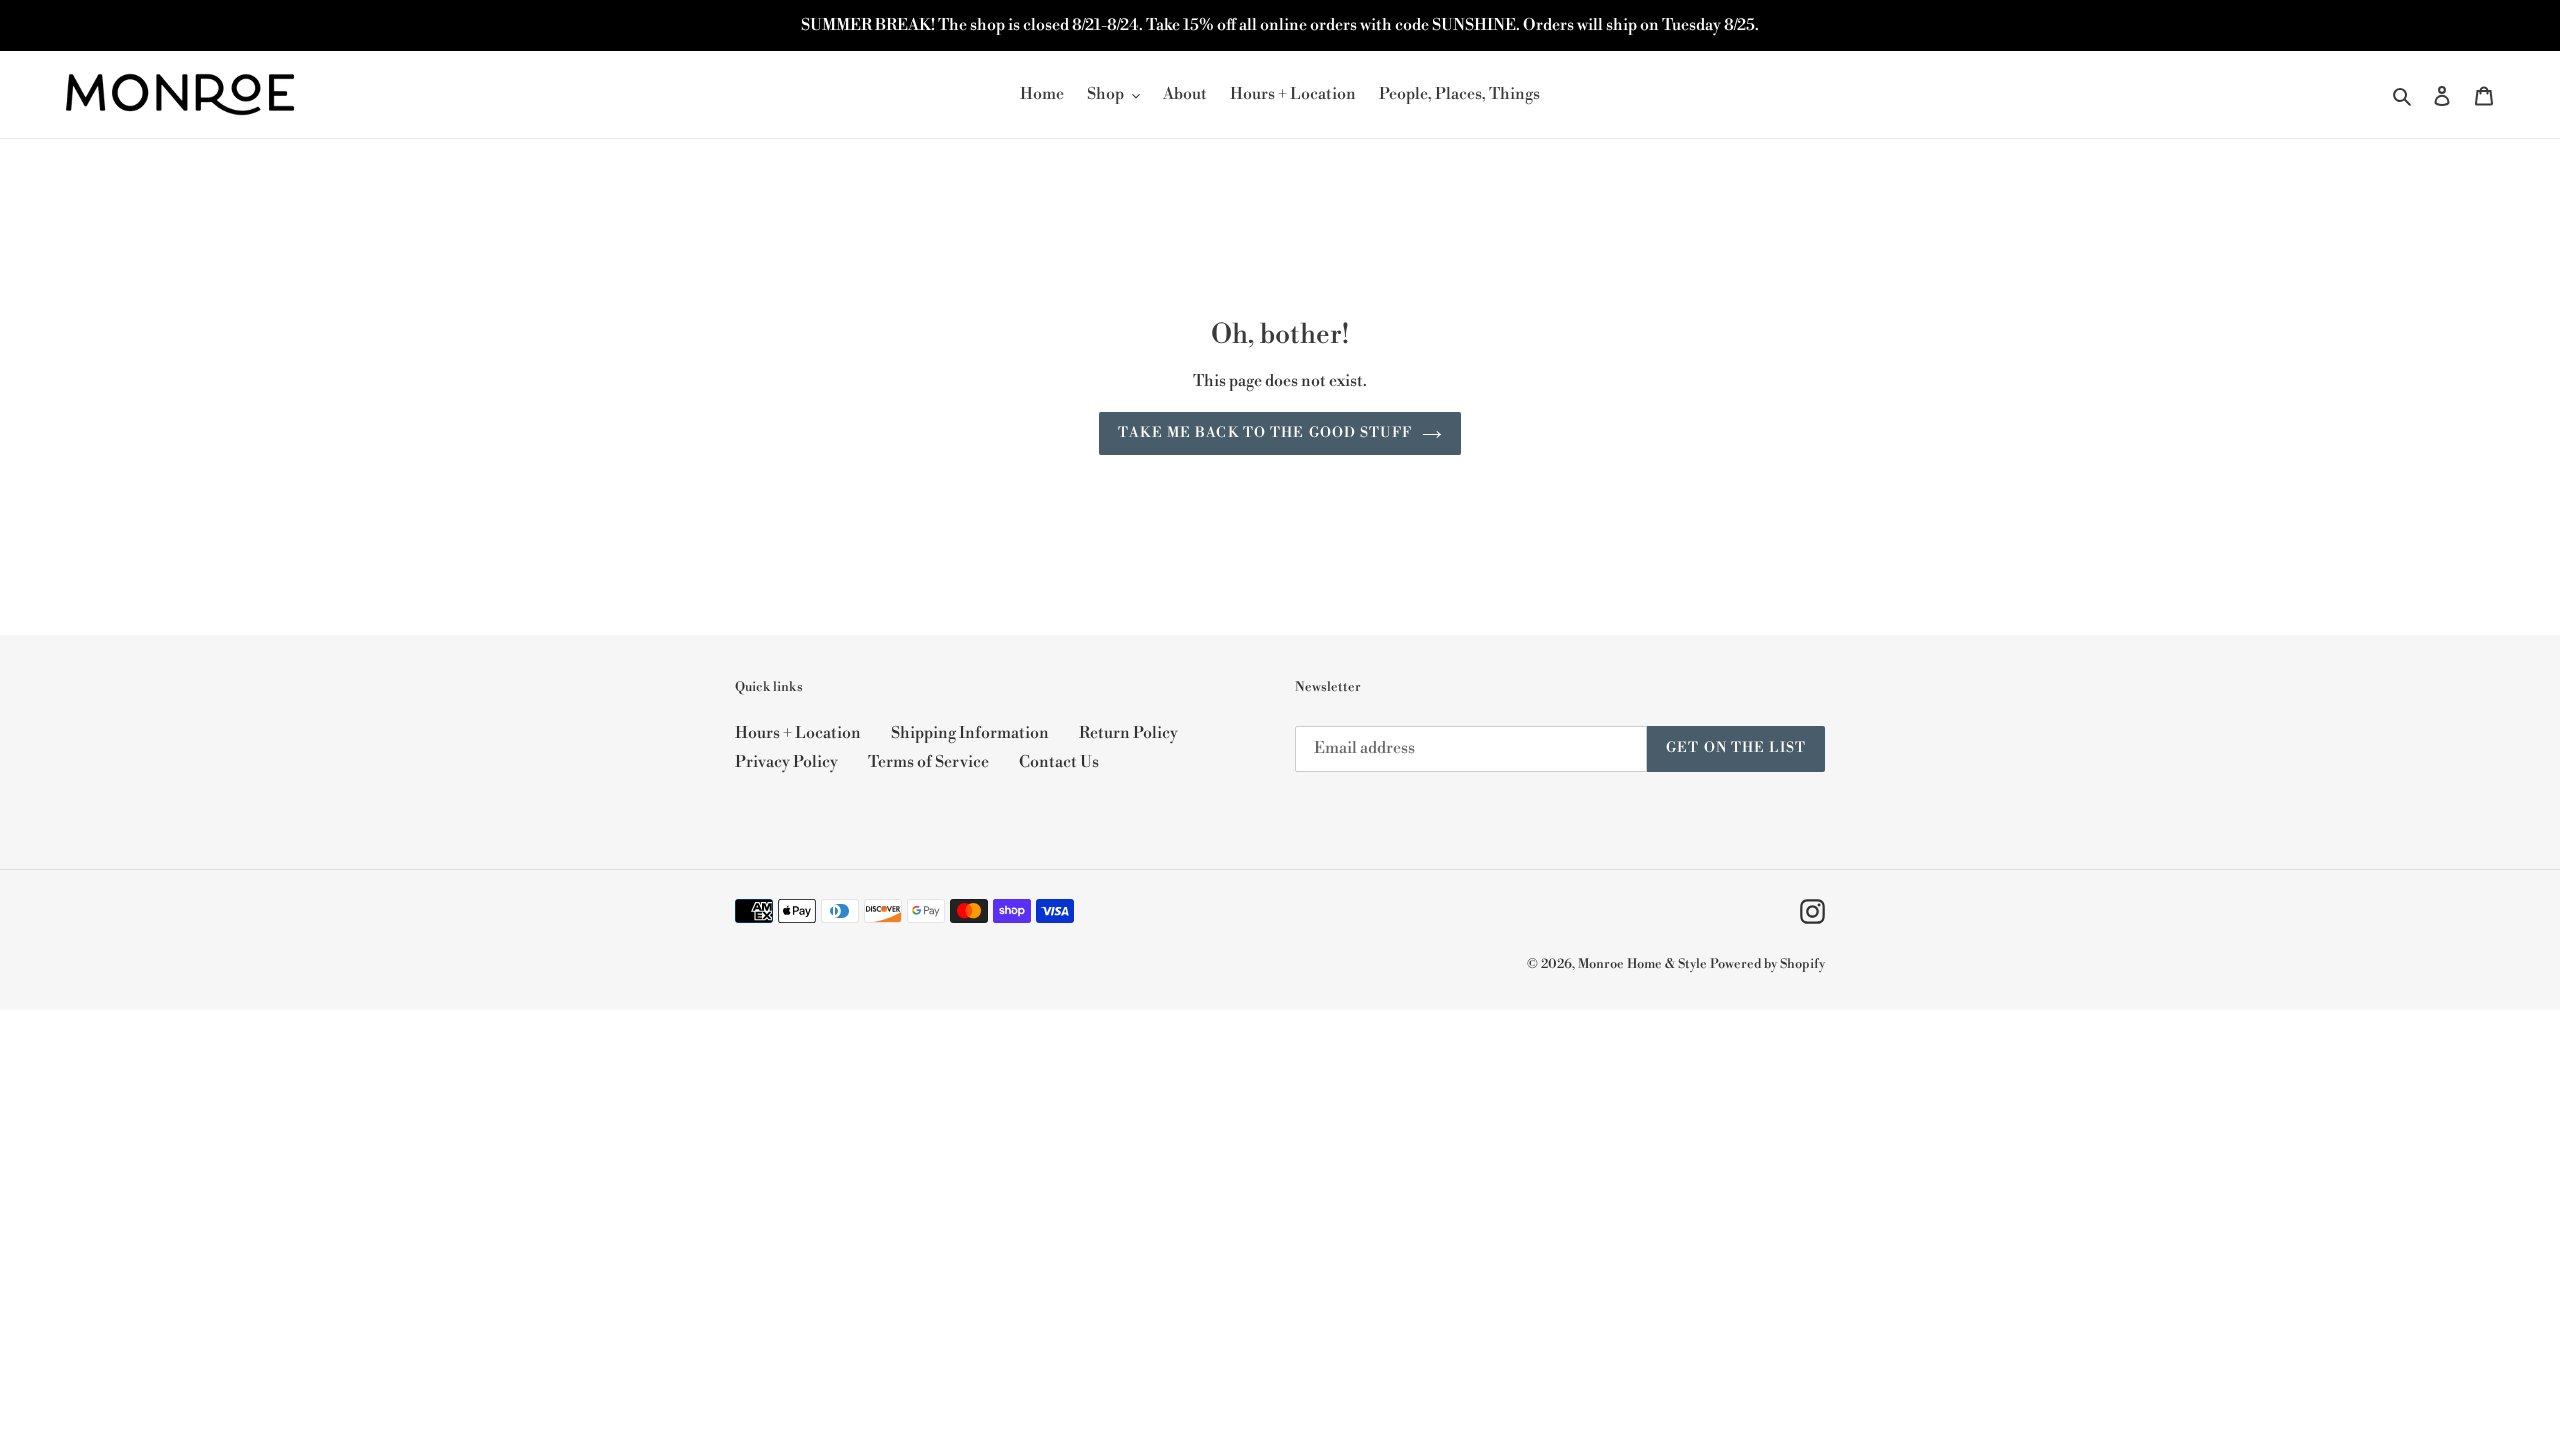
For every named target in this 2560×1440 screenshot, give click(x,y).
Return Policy (1128, 733)
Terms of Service (928, 762)
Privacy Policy (786, 762)
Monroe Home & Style (1642, 964)
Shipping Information (970, 733)
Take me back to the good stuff (1265, 433)
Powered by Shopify (1767, 964)
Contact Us (1059, 762)
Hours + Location (798, 733)
